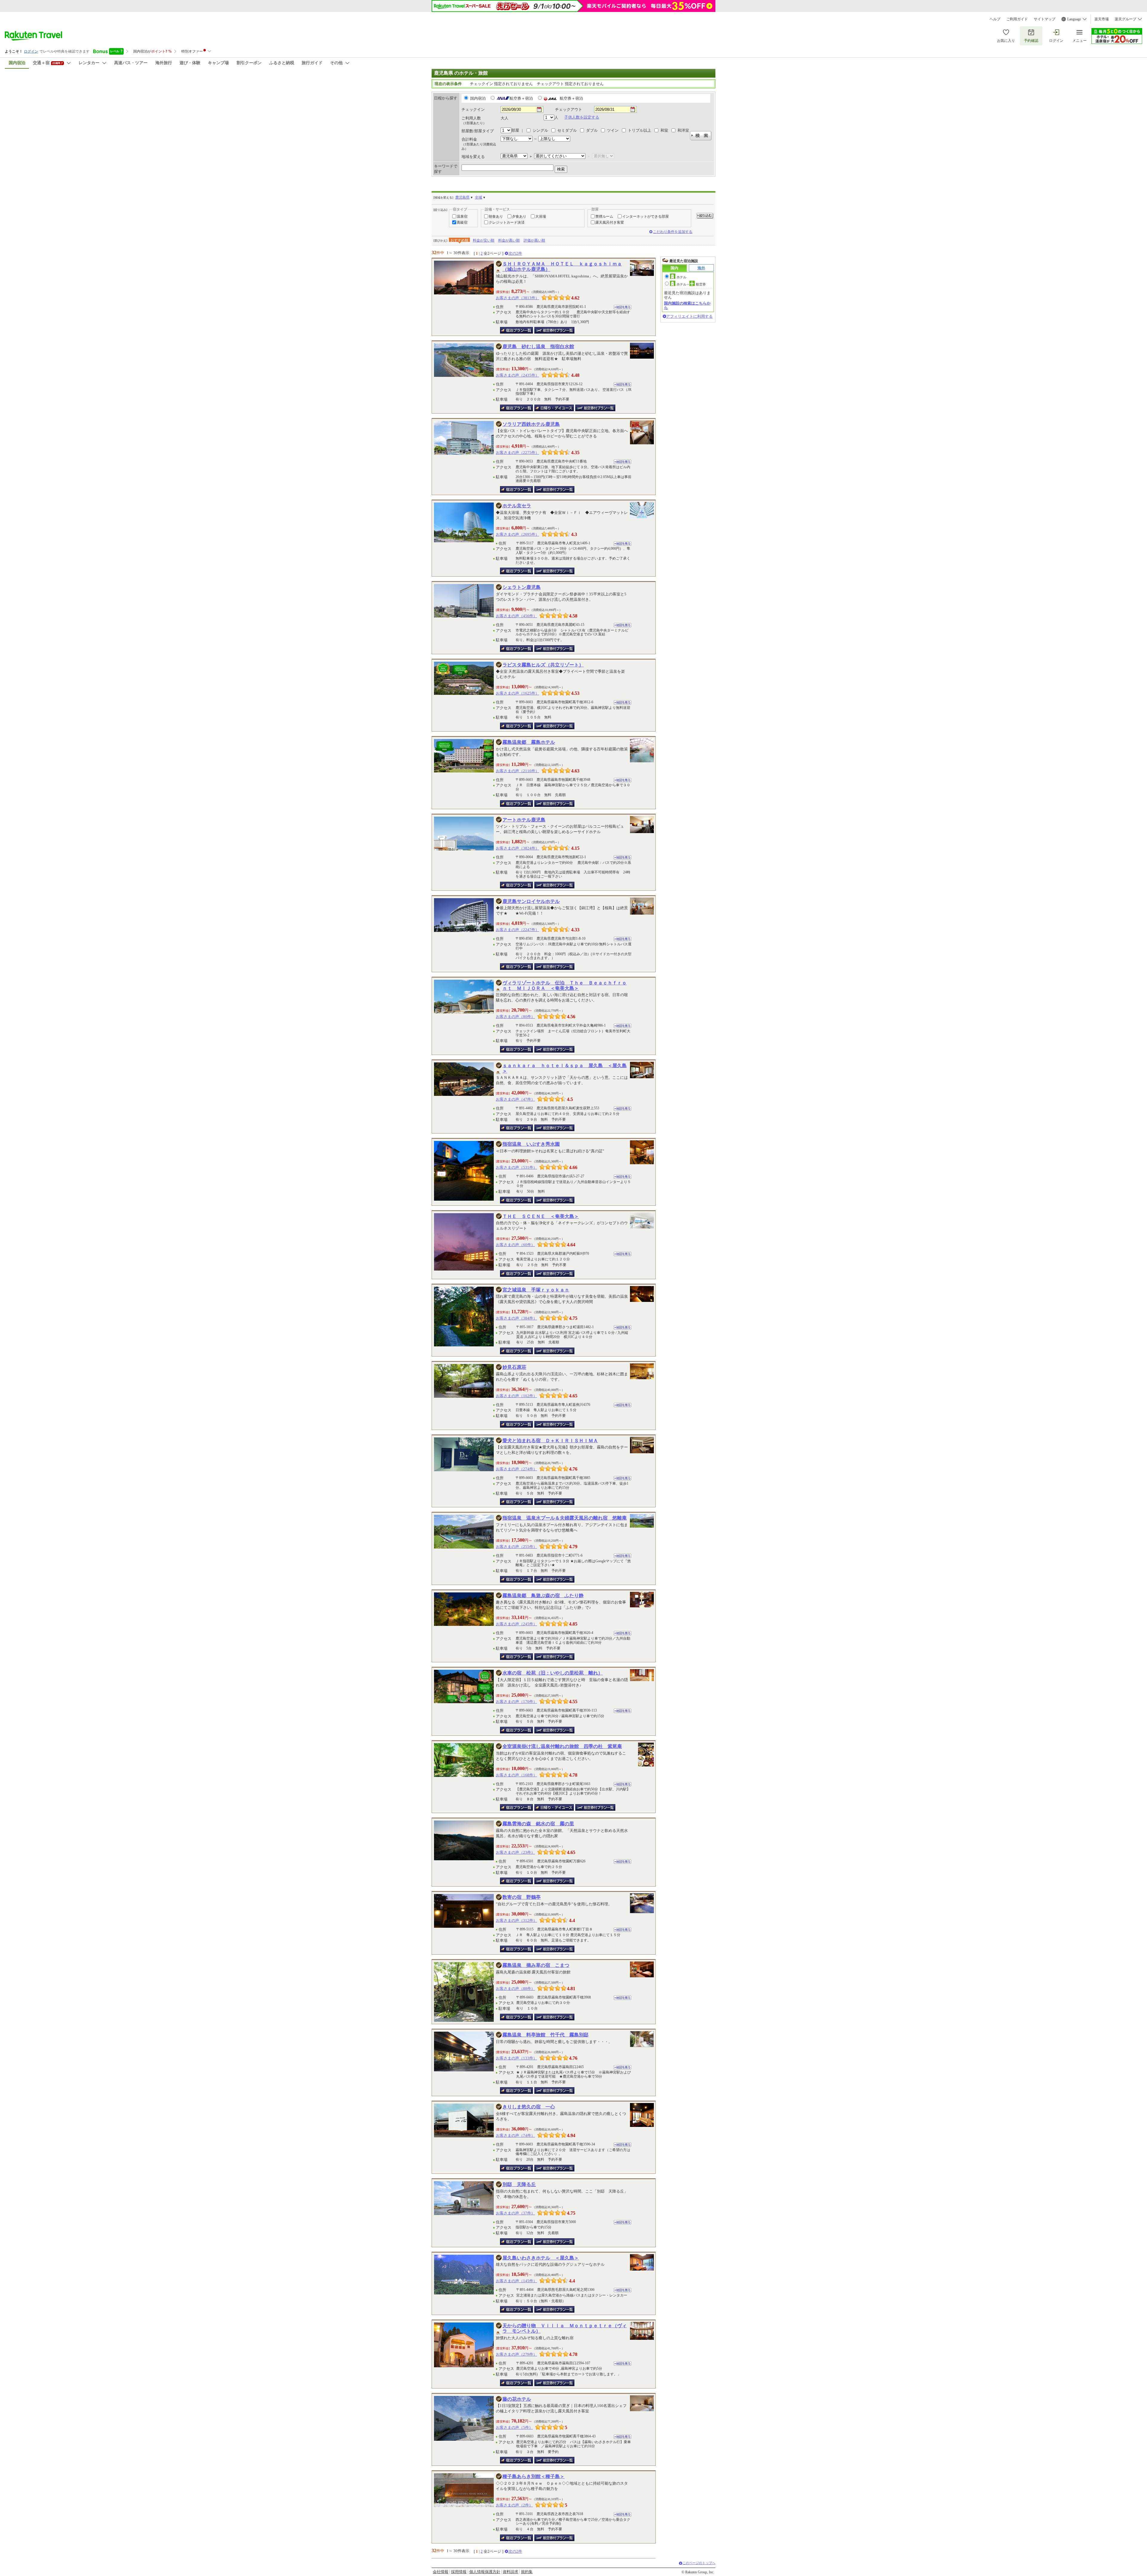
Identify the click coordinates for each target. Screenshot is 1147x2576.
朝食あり (496, 216)
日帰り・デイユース (554, 408)
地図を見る (622, 307)
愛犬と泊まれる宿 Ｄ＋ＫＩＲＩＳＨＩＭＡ (550, 1441)
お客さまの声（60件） (515, 1245)
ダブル (592, 130)
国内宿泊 (478, 99)
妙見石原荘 (514, 1367)
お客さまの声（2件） (514, 2505)
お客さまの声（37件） (515, 2213)
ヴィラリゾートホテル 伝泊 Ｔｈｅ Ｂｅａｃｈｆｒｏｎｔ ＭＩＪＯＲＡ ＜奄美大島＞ (565, 986)
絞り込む (705, 216)
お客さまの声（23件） (515, 1852)
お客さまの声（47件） (515, 1099)
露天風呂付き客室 (610, 222)
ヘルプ (995, 19)
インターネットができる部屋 (645, 216)
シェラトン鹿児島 (522, 587)
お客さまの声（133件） (516, 2058)
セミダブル (567, 130)
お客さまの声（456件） (516, 616)
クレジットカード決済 (507, 222)
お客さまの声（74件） (515, 2135)
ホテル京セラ (517, 506)
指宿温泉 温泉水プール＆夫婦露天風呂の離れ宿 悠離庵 (565, 1518)
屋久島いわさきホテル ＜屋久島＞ (541, 2258)
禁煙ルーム (604, 216)
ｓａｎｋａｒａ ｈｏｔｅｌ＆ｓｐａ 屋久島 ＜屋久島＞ (565, 1068)
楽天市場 (1102, 19)
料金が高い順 (509, 240)
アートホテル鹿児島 (524, 820)
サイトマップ (1045, 19)
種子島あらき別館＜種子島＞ (533, 2476)
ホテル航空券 (691, 284)
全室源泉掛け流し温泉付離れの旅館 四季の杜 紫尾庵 (562, 1746)
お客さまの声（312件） (516, 1920)
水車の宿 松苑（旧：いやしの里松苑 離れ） (553, 1673)
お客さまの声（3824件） (517, 848)
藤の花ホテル (517, 2399)
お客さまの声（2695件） (517, 534)
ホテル (681, 277)
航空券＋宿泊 (521, 99)
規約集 (527, 2572)
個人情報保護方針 (485, 2572)
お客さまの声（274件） (516, 1469)
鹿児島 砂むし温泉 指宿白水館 (538, 347)
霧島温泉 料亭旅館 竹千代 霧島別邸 (545, 2035)
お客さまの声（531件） (516, 1167)
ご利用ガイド (1017, 19)
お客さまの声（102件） (516, 1396)
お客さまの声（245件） (516, 1624)
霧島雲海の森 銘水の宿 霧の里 (538, 1824)
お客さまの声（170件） (516, 1702)
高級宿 (462, 222)
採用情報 (459, 2572)
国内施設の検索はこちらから (687, 305)
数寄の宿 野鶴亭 (522, 1897)
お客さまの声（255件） (516, 1547)
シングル (540, 130)
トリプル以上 (640, 130)
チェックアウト (569, 109)
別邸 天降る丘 (519, 2184)
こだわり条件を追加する (673, 232)
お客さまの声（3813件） (517, 298)
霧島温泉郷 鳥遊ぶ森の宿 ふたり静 (543, 1596)
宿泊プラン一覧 (516, 330)
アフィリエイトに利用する (689, 316)
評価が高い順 (534, 240)
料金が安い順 (484, 240)
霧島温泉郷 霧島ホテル (529, 742)
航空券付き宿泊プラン (554, 330)
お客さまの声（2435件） (517, 375)
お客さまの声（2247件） (517, 930)
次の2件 (515, 253)
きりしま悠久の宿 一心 (529, 2107)
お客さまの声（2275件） (517, 453)
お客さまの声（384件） (516, 1318)
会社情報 (441, 2572)
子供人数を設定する (582, 117)
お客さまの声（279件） (516, 2354)
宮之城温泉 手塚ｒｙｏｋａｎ (536, 1290)
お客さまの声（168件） (516, 1775)
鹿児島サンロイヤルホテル (531, 901)
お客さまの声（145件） (516, 2281)
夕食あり (519, 216)
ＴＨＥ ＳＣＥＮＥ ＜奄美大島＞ (541, 1216)
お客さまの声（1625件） (517, 693)
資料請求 (510, 2572)
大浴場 (541, 216)
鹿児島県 (462, 197)
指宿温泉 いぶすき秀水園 (531, 1144)
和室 (664, 130)
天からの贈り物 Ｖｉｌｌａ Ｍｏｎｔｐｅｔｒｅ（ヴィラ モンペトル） (565, 2328)
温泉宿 (462, 216)
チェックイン (473, 109)
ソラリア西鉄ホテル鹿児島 (531, 424)
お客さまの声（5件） (514, 2427)
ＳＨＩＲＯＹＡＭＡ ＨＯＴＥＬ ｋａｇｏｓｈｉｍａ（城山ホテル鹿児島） (562, 266)
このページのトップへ (699, 2563)
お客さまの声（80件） (515, 1017)
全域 (479, 197)
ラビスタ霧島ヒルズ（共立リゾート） (543, 665)
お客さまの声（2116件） (517, 771)
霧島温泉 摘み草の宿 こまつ (536, 1965)
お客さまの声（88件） (515, 1989)
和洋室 (683, 130)
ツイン (613, 130)
